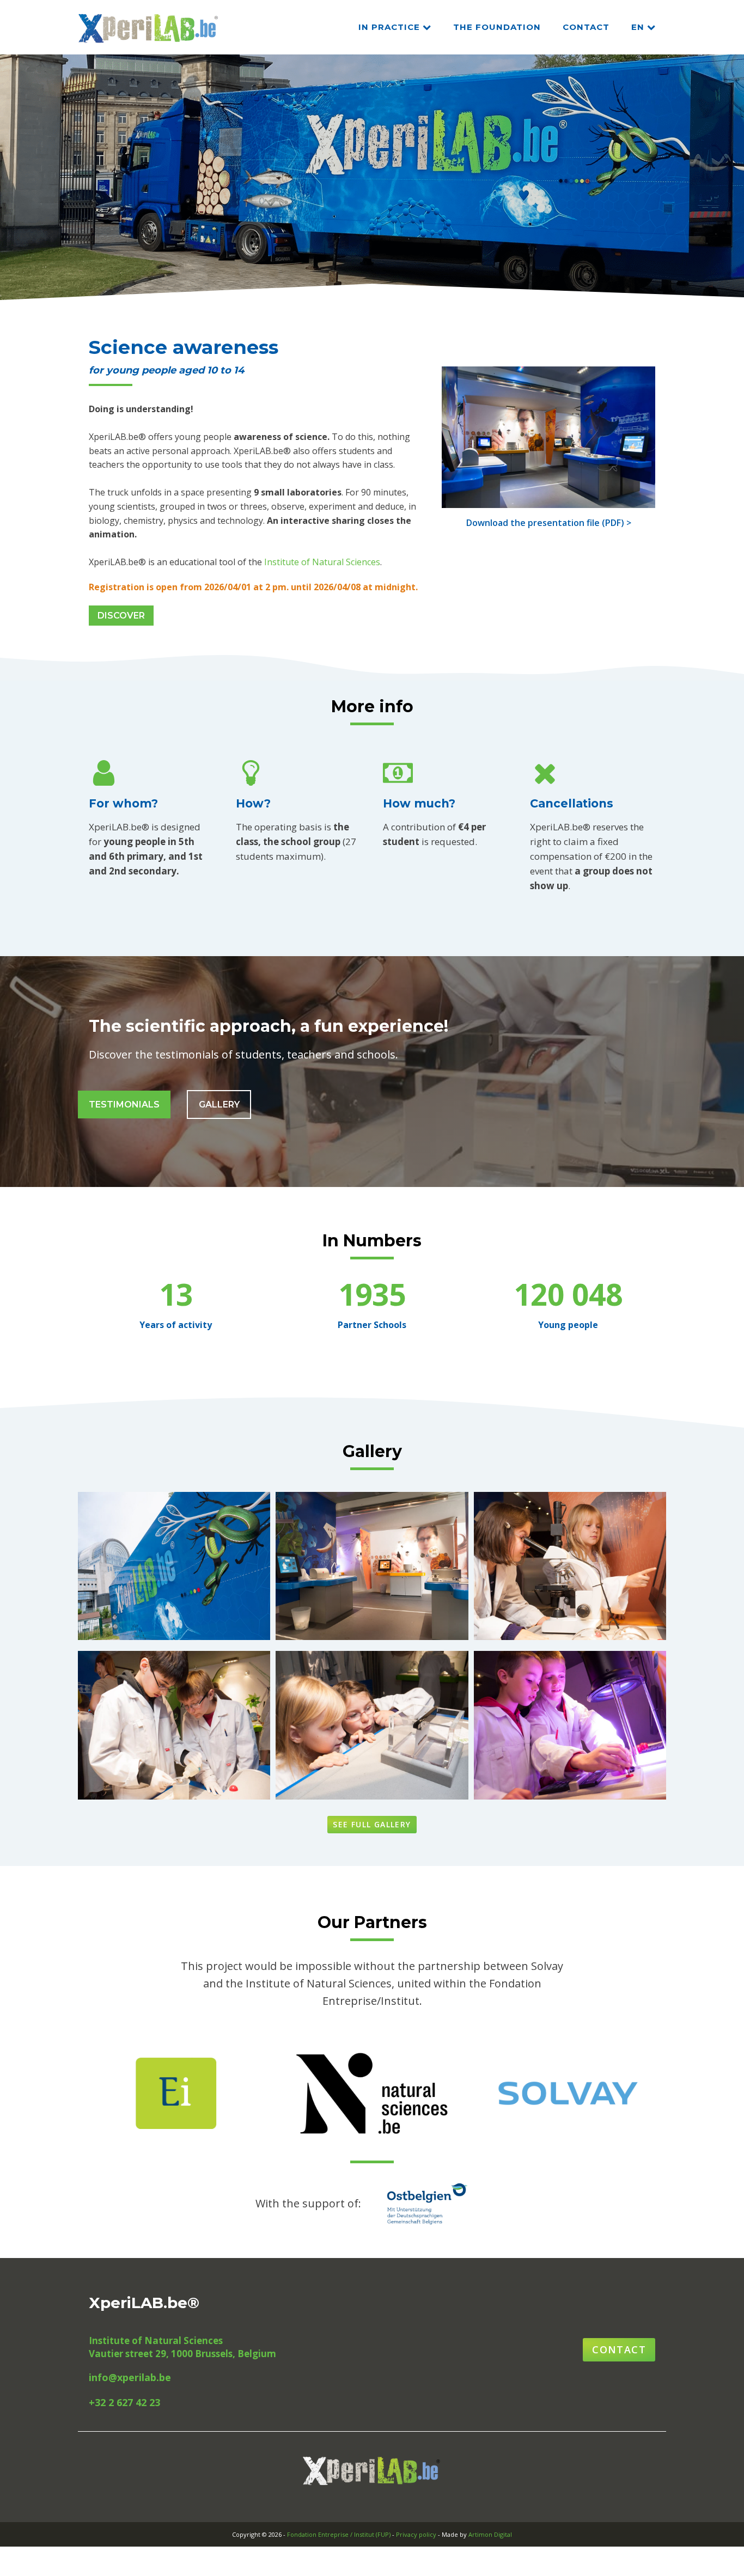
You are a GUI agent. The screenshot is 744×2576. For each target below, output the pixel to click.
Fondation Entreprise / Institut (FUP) (339, 2534)
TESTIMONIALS (124, 1105)
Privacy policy (416, 2534)
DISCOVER (121, 616)
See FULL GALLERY (372, 1824)
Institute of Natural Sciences (322, 562)
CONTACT (586, 27)
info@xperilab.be (130, 2377)
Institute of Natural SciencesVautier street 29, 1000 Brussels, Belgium (182, 2347)
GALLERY (219, 1105)
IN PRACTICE (389, 27)
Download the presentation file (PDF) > (549, 523)
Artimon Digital (490, 2534)
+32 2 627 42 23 (124, 2402)
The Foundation (497, 27)
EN (638, 27)
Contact (619, 2349)
